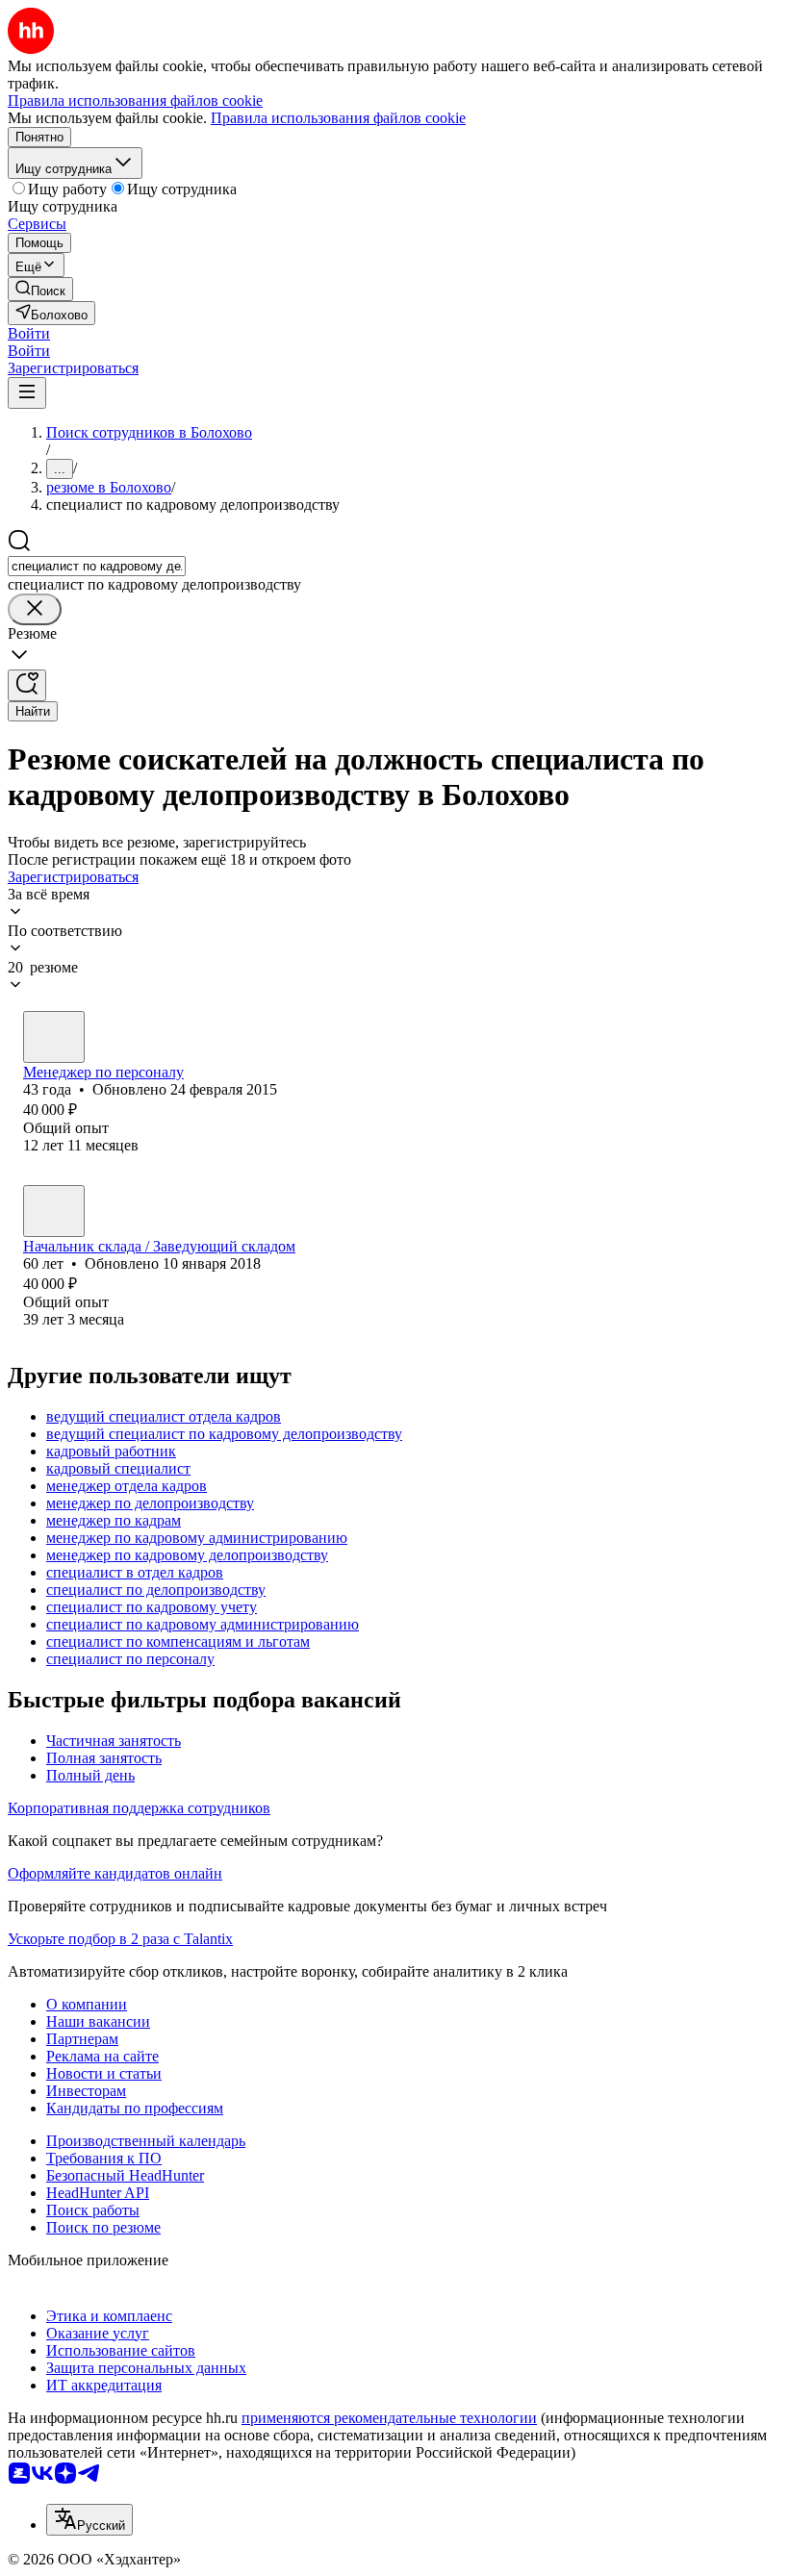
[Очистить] (35, 609)
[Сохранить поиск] (27, 685)
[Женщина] (54, 1037)
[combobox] (97, 566)
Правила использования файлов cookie (338, 118)
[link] (40, 289)
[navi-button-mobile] (27, 393)
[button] (29, 333)
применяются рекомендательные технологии (389, 2418)
